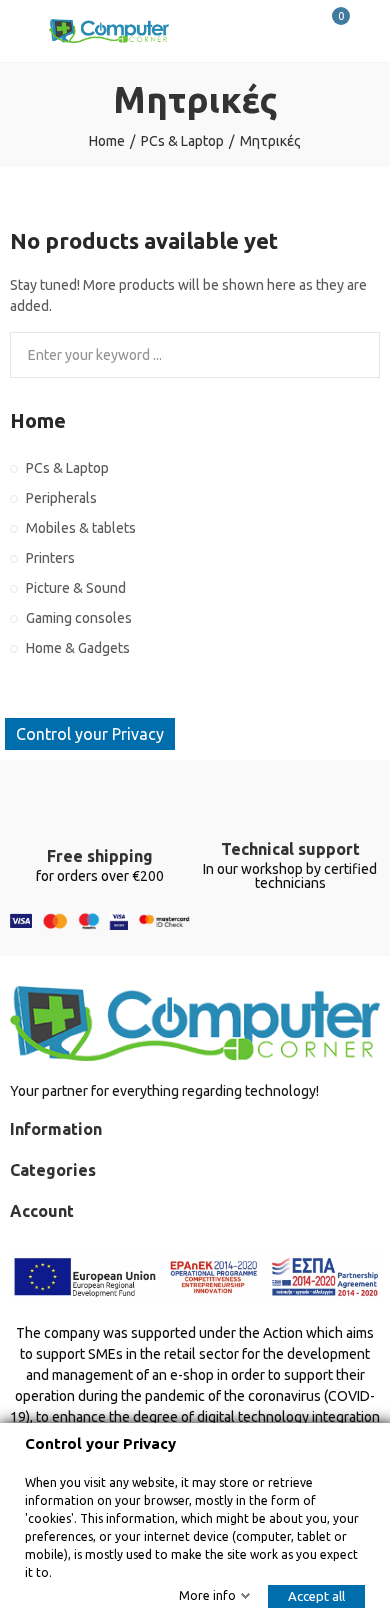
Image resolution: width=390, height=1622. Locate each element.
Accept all (316, 1596)
